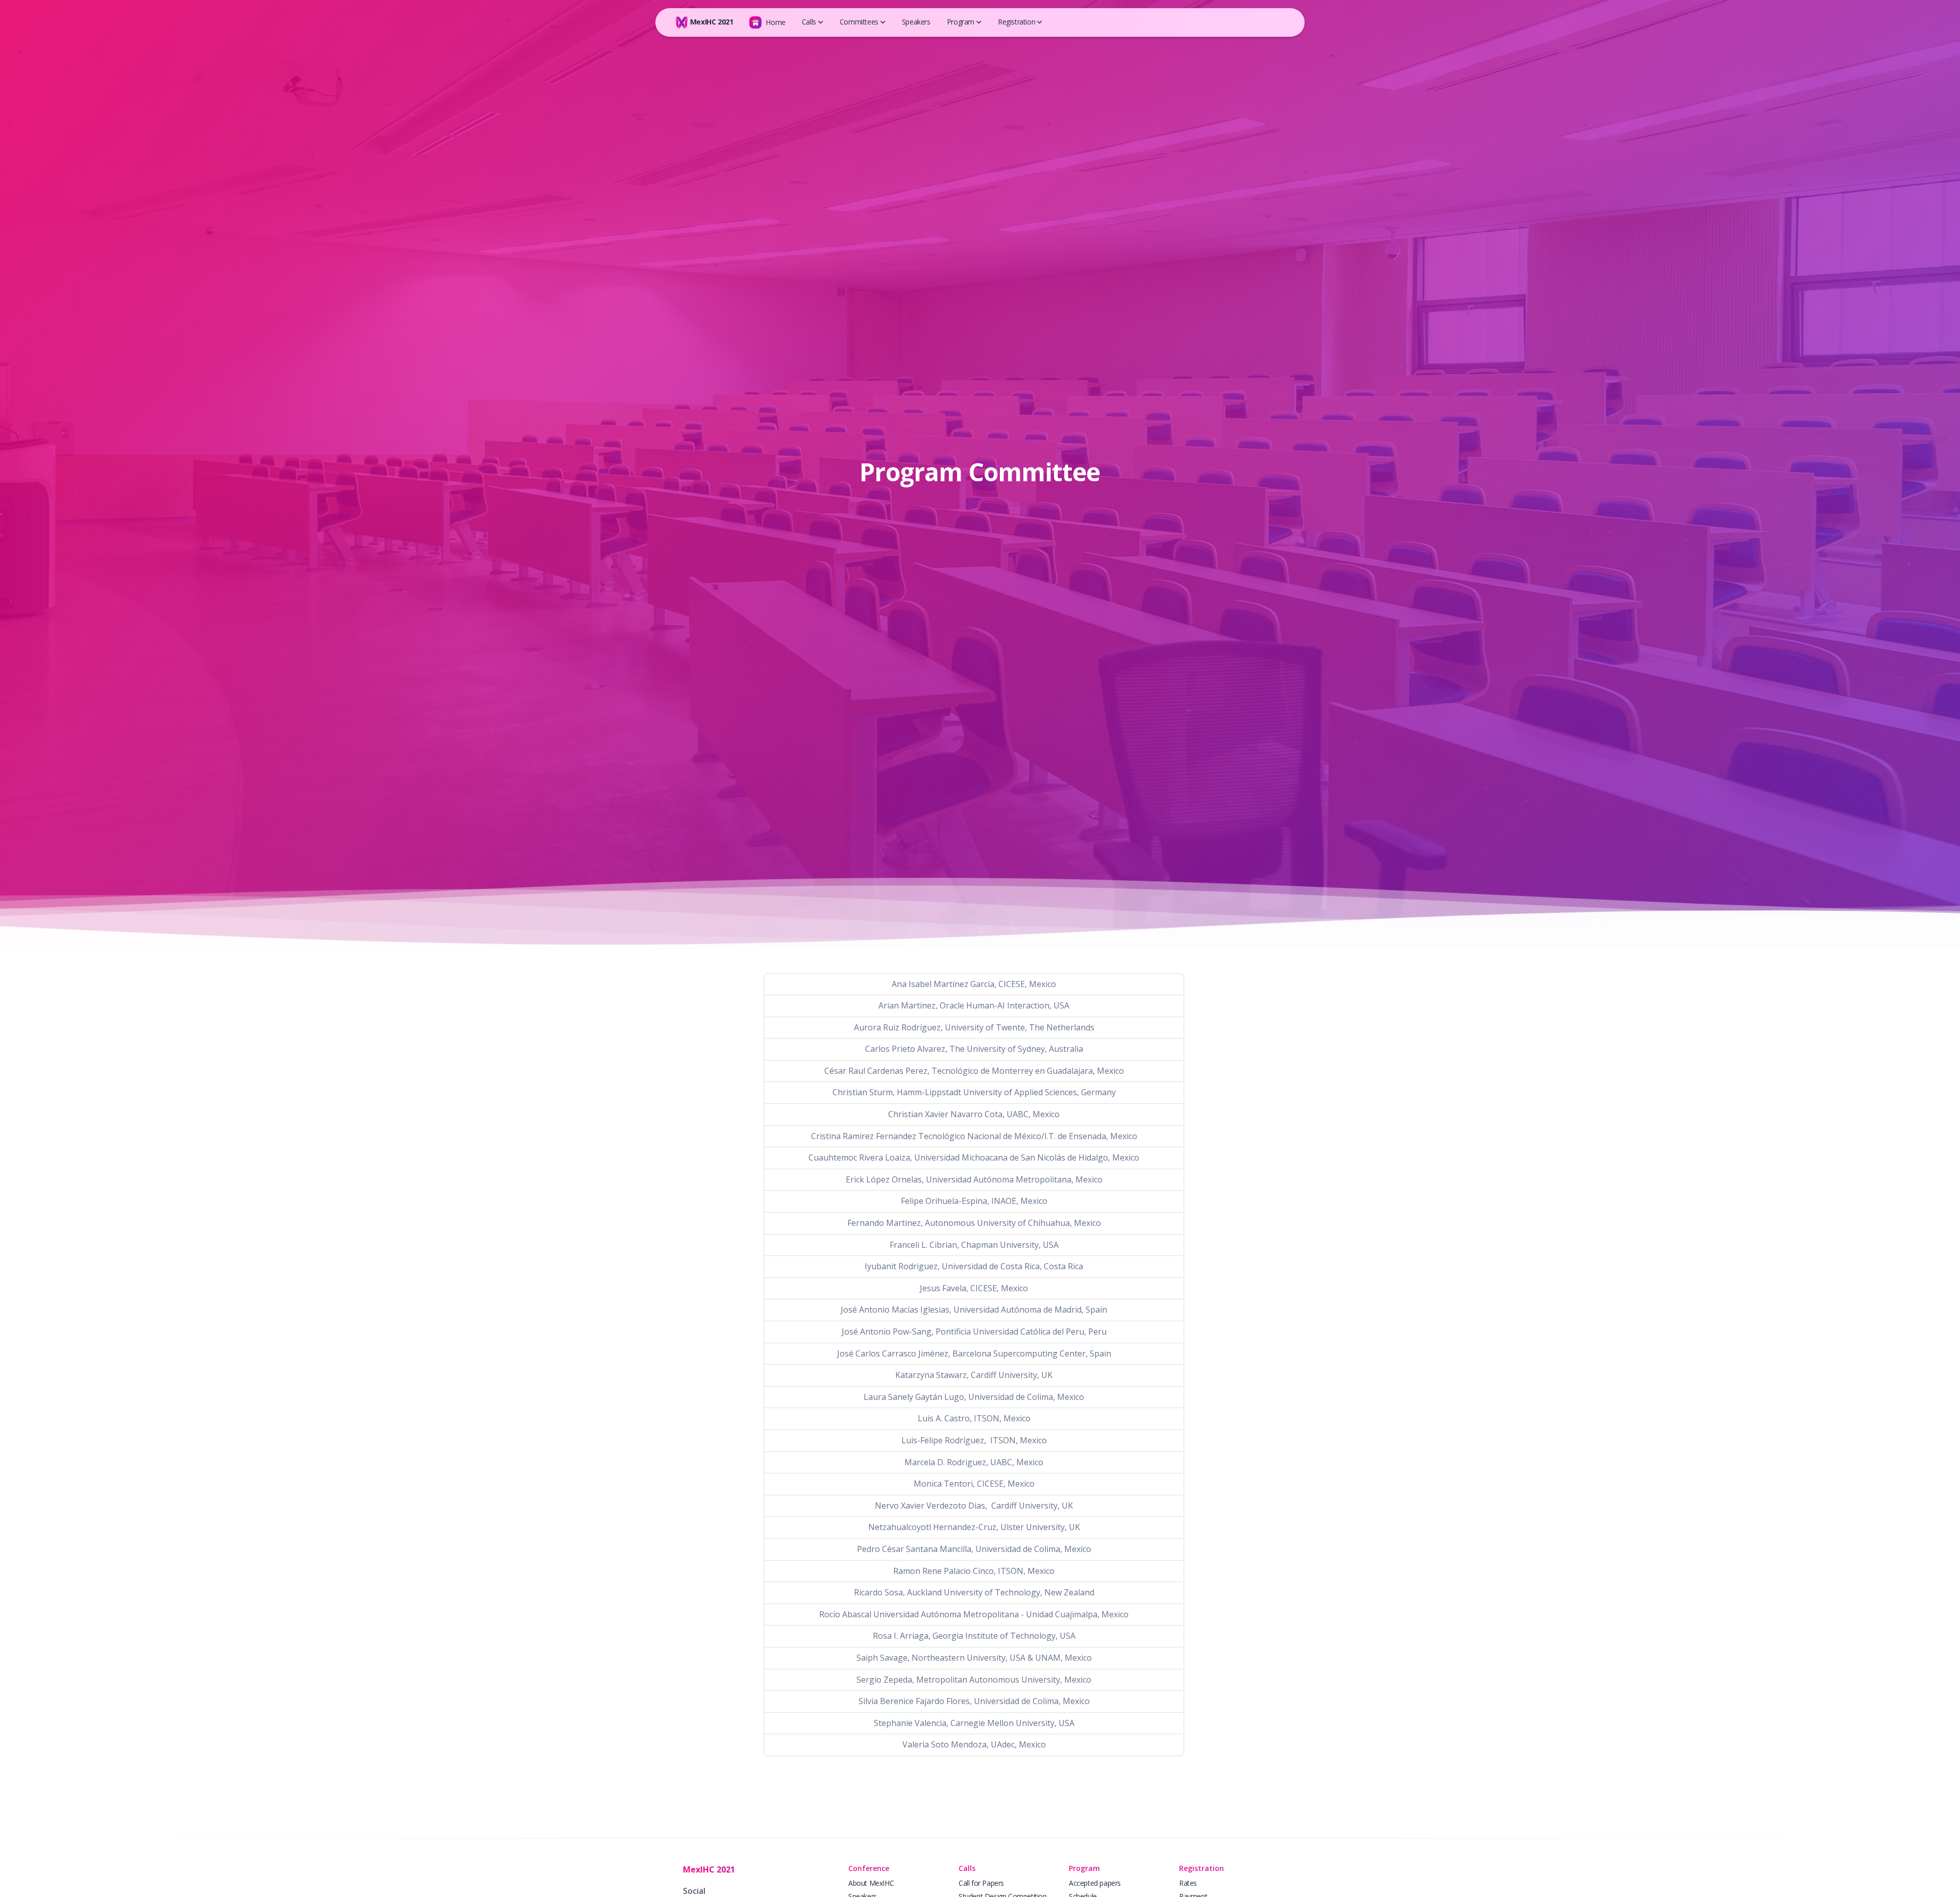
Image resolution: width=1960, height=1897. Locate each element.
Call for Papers (981, 1883)
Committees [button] (859, 22)
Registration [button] (1016, 22)
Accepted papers (1095, 1883)
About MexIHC (871, 1883)
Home (775, 22)
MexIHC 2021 (710, 22)
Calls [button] (809, 22)
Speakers (916, 22)
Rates (1188, 1883)
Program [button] (961, 22)
